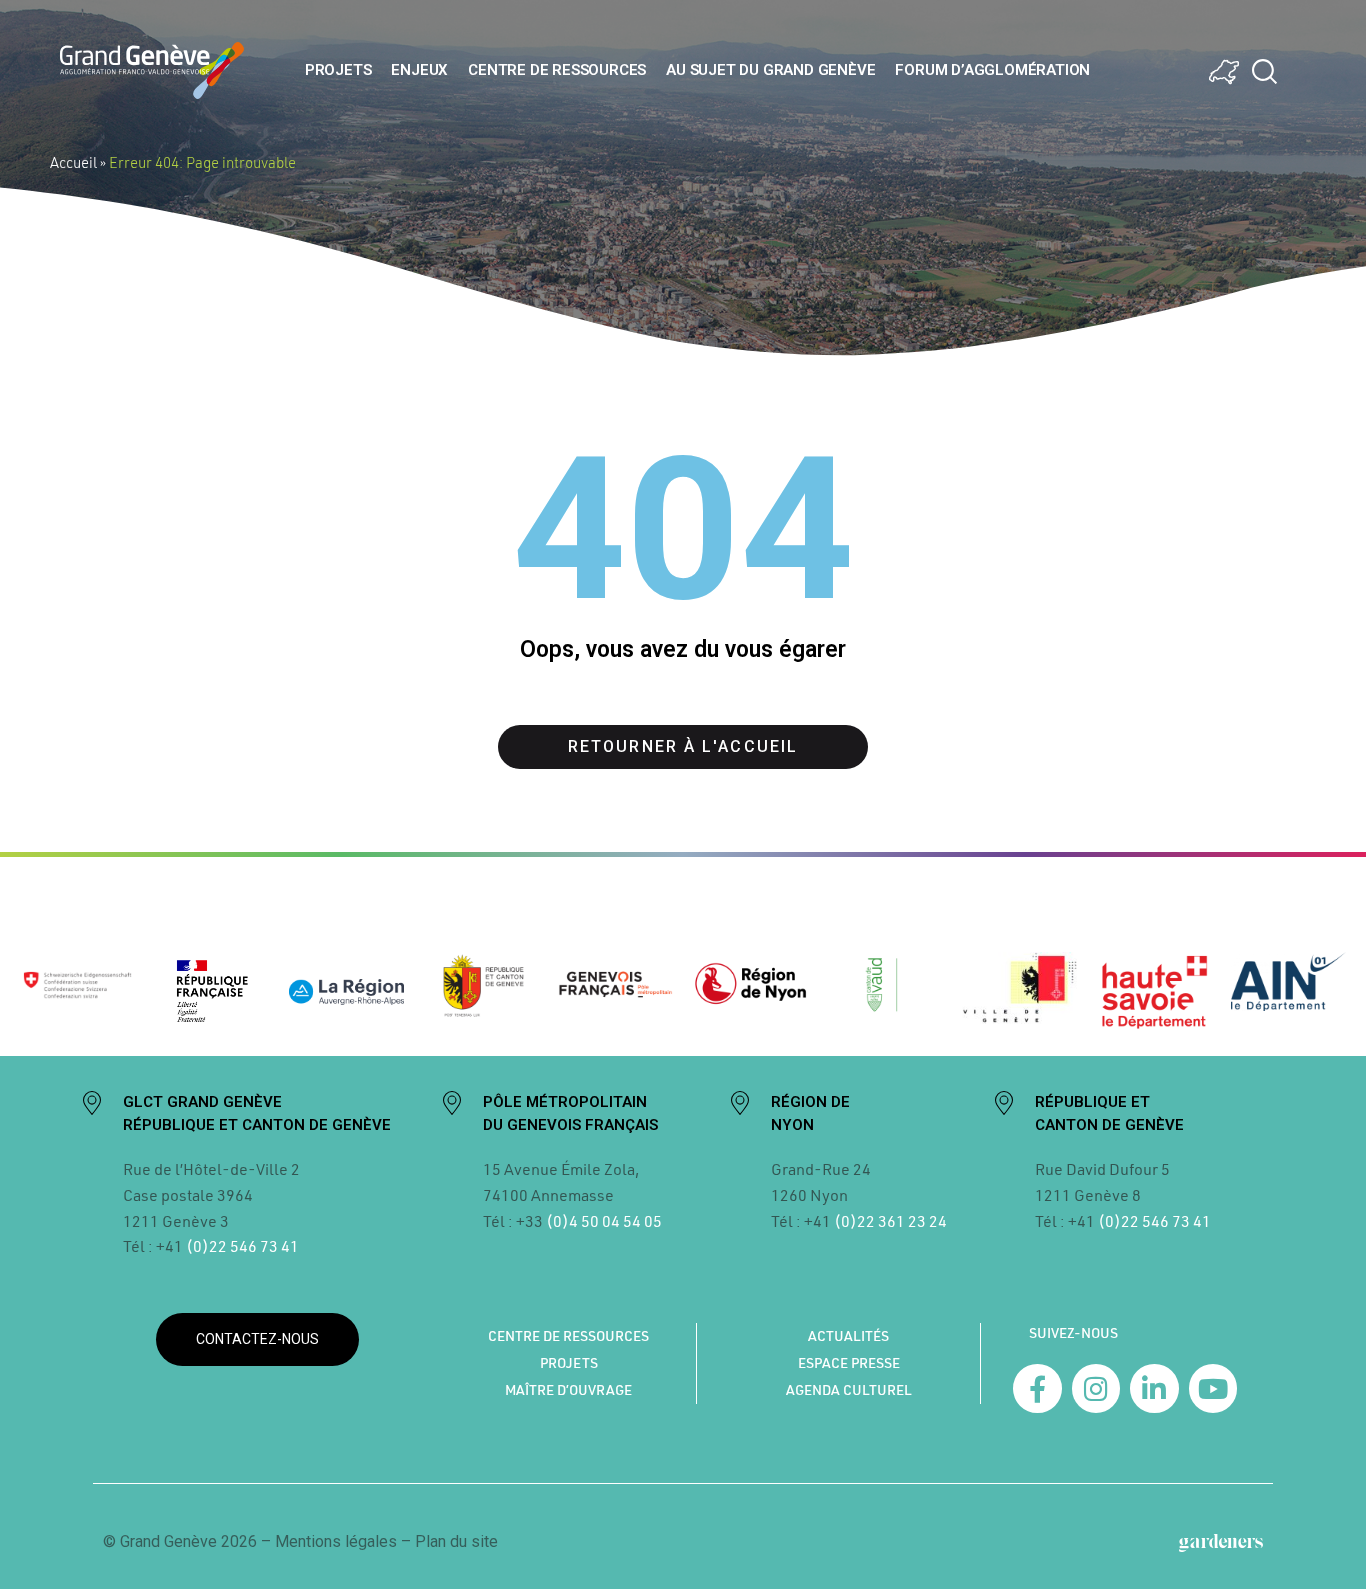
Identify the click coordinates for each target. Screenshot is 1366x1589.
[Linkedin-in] (1154, 1388)
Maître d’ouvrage (568, 1390)
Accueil (73, 162)
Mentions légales (336, 1541)
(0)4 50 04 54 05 (602, 1220)
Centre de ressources (557, 70)
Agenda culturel (849, 1390)
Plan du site (456, 1541)
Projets (338, 70)
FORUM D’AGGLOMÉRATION (992, 70)
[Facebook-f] (1037, 1388)
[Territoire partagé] (1224, 72)
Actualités (848, 1336)
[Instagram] (1096, 1388)
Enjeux (419, 70)
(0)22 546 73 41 (242, 1245)
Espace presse (849, 1363)
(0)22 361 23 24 (890, 1220)
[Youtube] (1213, 1388)
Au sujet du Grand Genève (770, 70)
